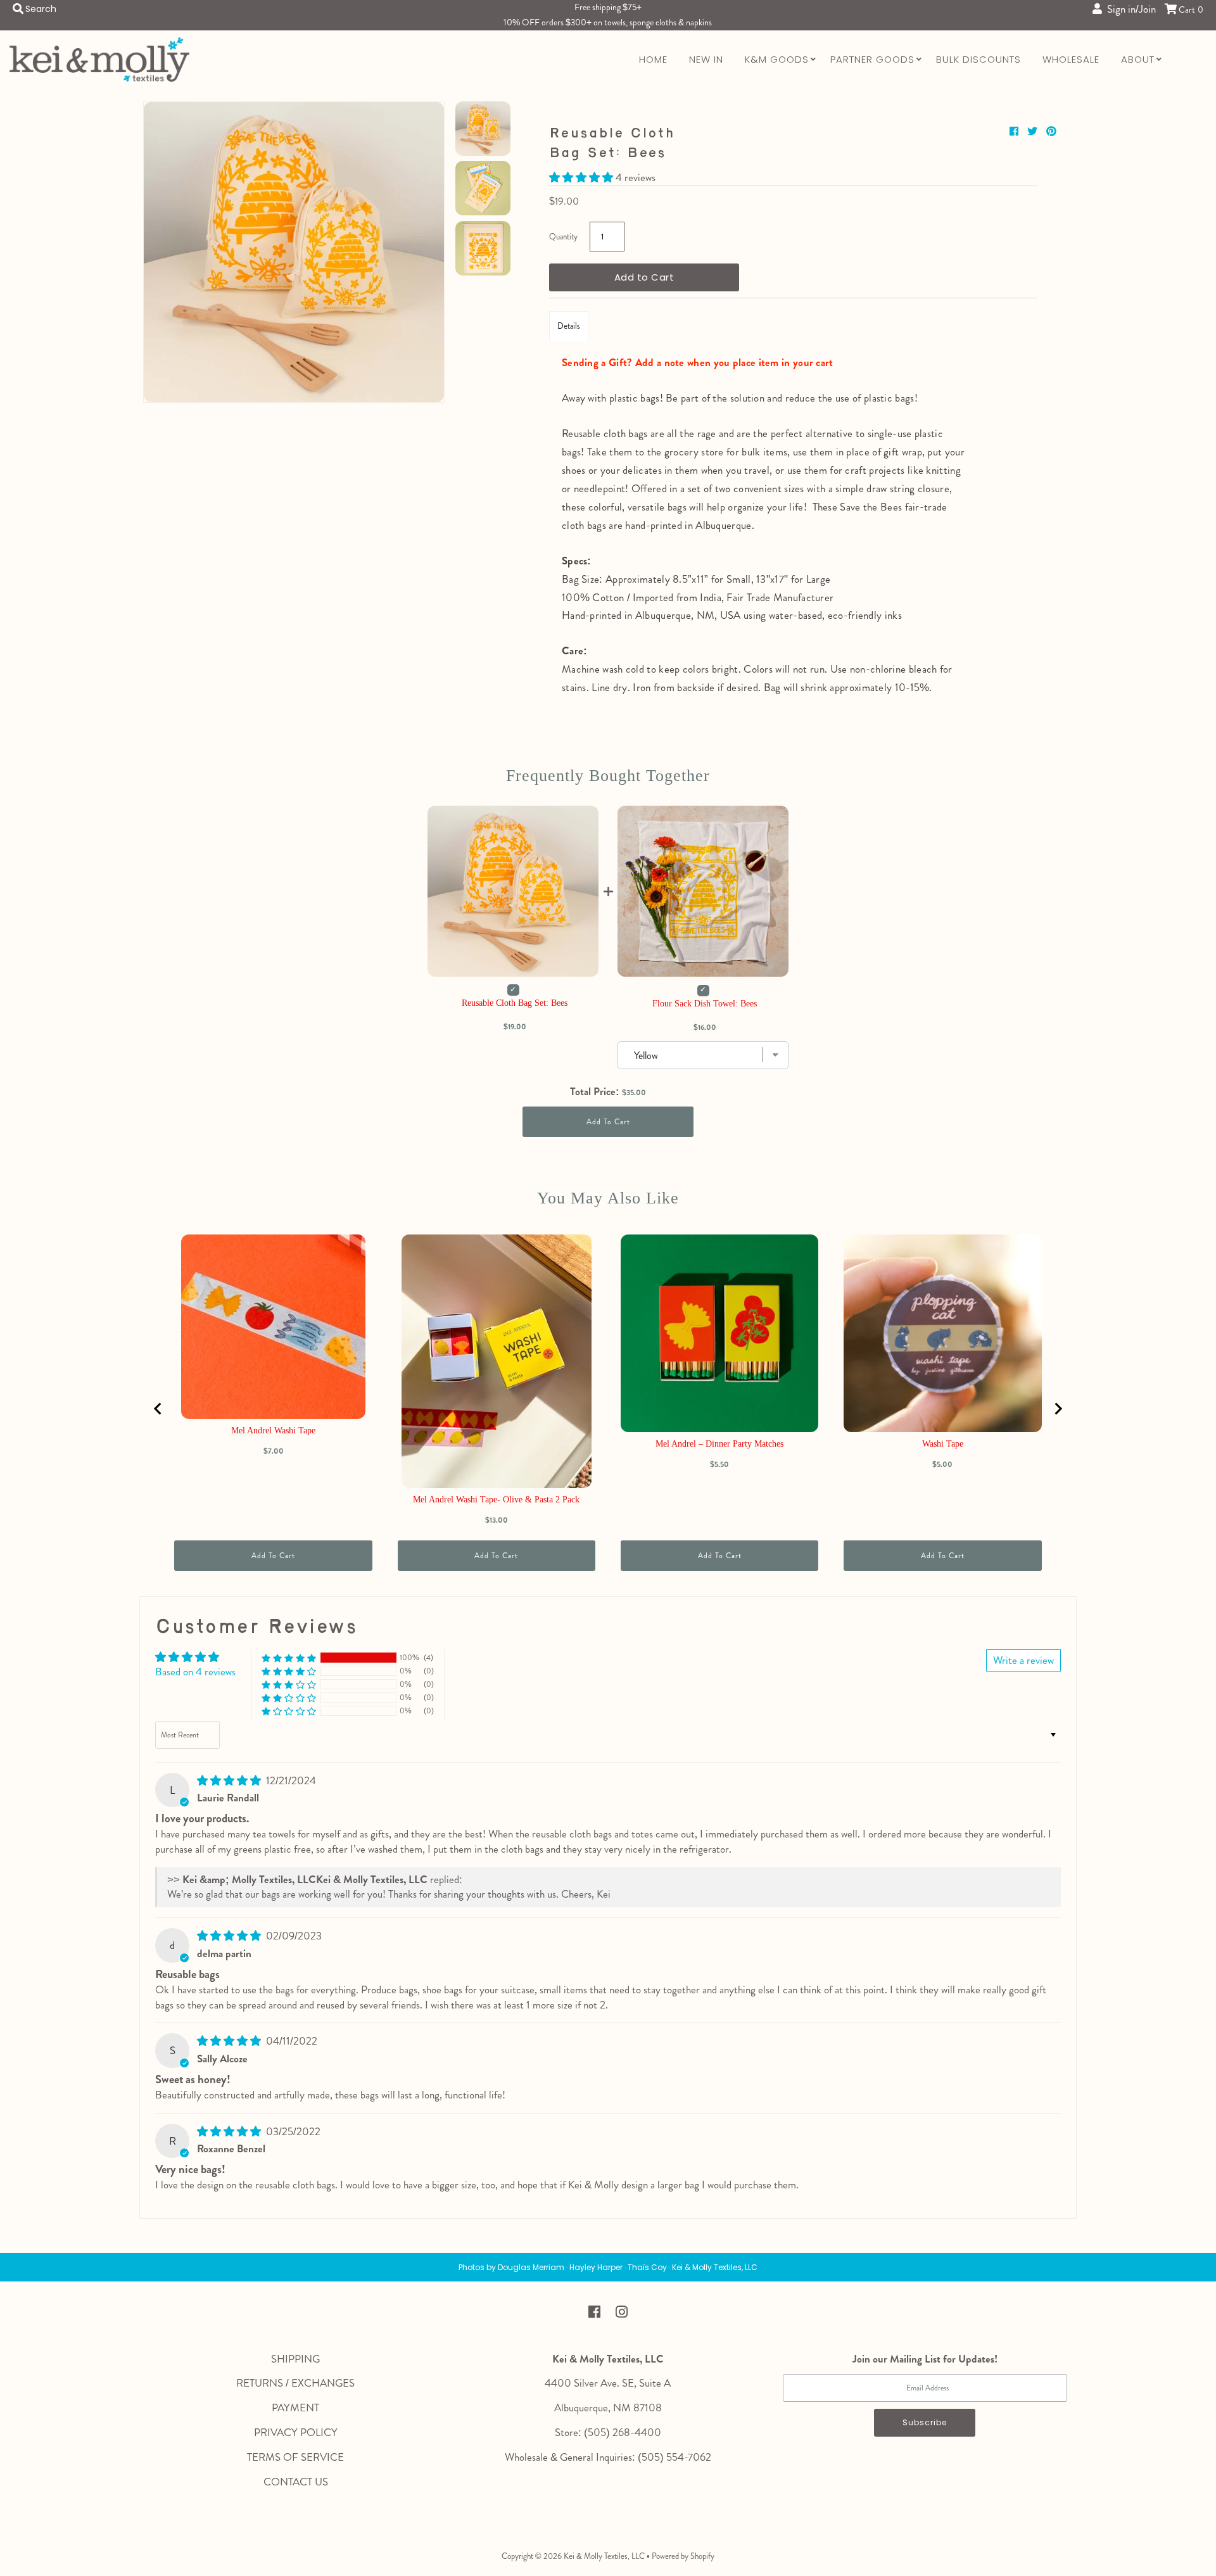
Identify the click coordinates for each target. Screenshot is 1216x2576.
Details (569, 326)
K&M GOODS (777, 59)
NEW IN (706, 59)
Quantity (563, 237)
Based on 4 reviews (195, 1672)
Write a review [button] (1023, 1660)
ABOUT (1138, 59)
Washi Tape (943, 1444)
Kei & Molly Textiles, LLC (604, 2556)
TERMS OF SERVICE (295, 2457)
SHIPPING (295, 2359)
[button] (582, 177)
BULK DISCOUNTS (978, 59)
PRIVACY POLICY (296, 2432)
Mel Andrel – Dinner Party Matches (719, 1444)
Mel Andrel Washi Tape (273, 1431)
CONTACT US (296, 2482)
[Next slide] (1058, 1409)
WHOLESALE (1071, 59)
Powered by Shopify (683, 2556)
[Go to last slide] (158, 1409)
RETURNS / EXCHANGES (295, 2383)
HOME (653, 59)
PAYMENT (295, 2408)
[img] (230, 1780)
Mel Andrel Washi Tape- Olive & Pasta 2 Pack (496, 1500)
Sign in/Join (1129, 9)
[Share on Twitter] (1034, 131)
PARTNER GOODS (872, 59)
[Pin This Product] (1051, 131)
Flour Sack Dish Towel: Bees (705, 1004)
